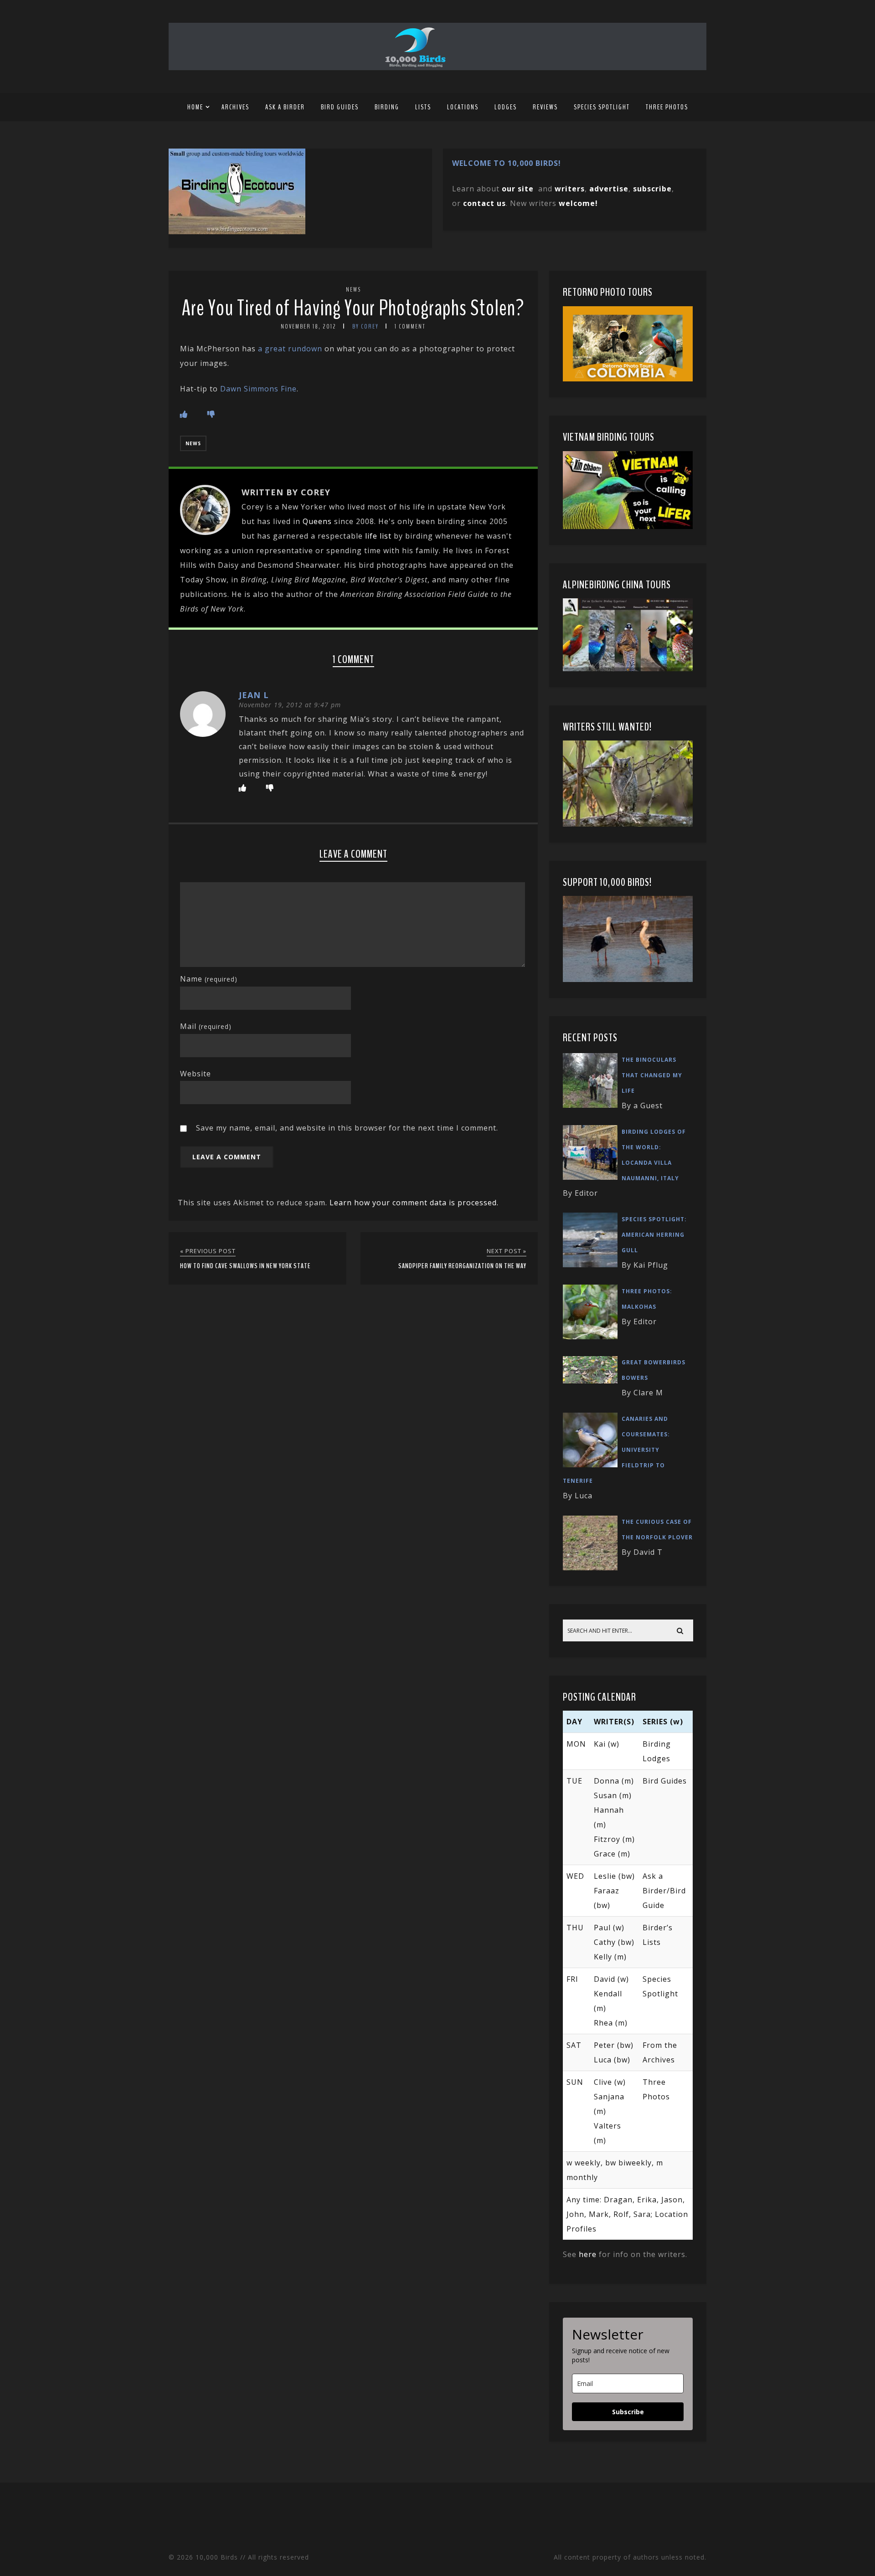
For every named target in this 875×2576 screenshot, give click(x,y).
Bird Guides (340, 107)
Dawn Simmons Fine (258, 389)
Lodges (506, 107)
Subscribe (628, 2412)
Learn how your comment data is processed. (414, 1203)
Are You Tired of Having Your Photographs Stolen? (353, 308)
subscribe (652, 189)
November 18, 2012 (309, 326)
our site (518, 189)
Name (209, 979)
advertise (609, 189)
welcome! (578, 203)
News (353, 290)
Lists (423, 107)
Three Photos (667, 107)
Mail (206, 1026)
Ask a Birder (285, 107)
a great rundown (290, 349)
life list (378, 536)
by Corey (365, 326)
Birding (387, 107)
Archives (235, 107)
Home (195, 107)
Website (196, 1074)
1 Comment (410, 326)
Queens (317, 521)
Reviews (545, 107)
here (588, 2254)
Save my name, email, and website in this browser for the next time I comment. (347, 1128)
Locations (463, 107)
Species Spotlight (602, 107)
